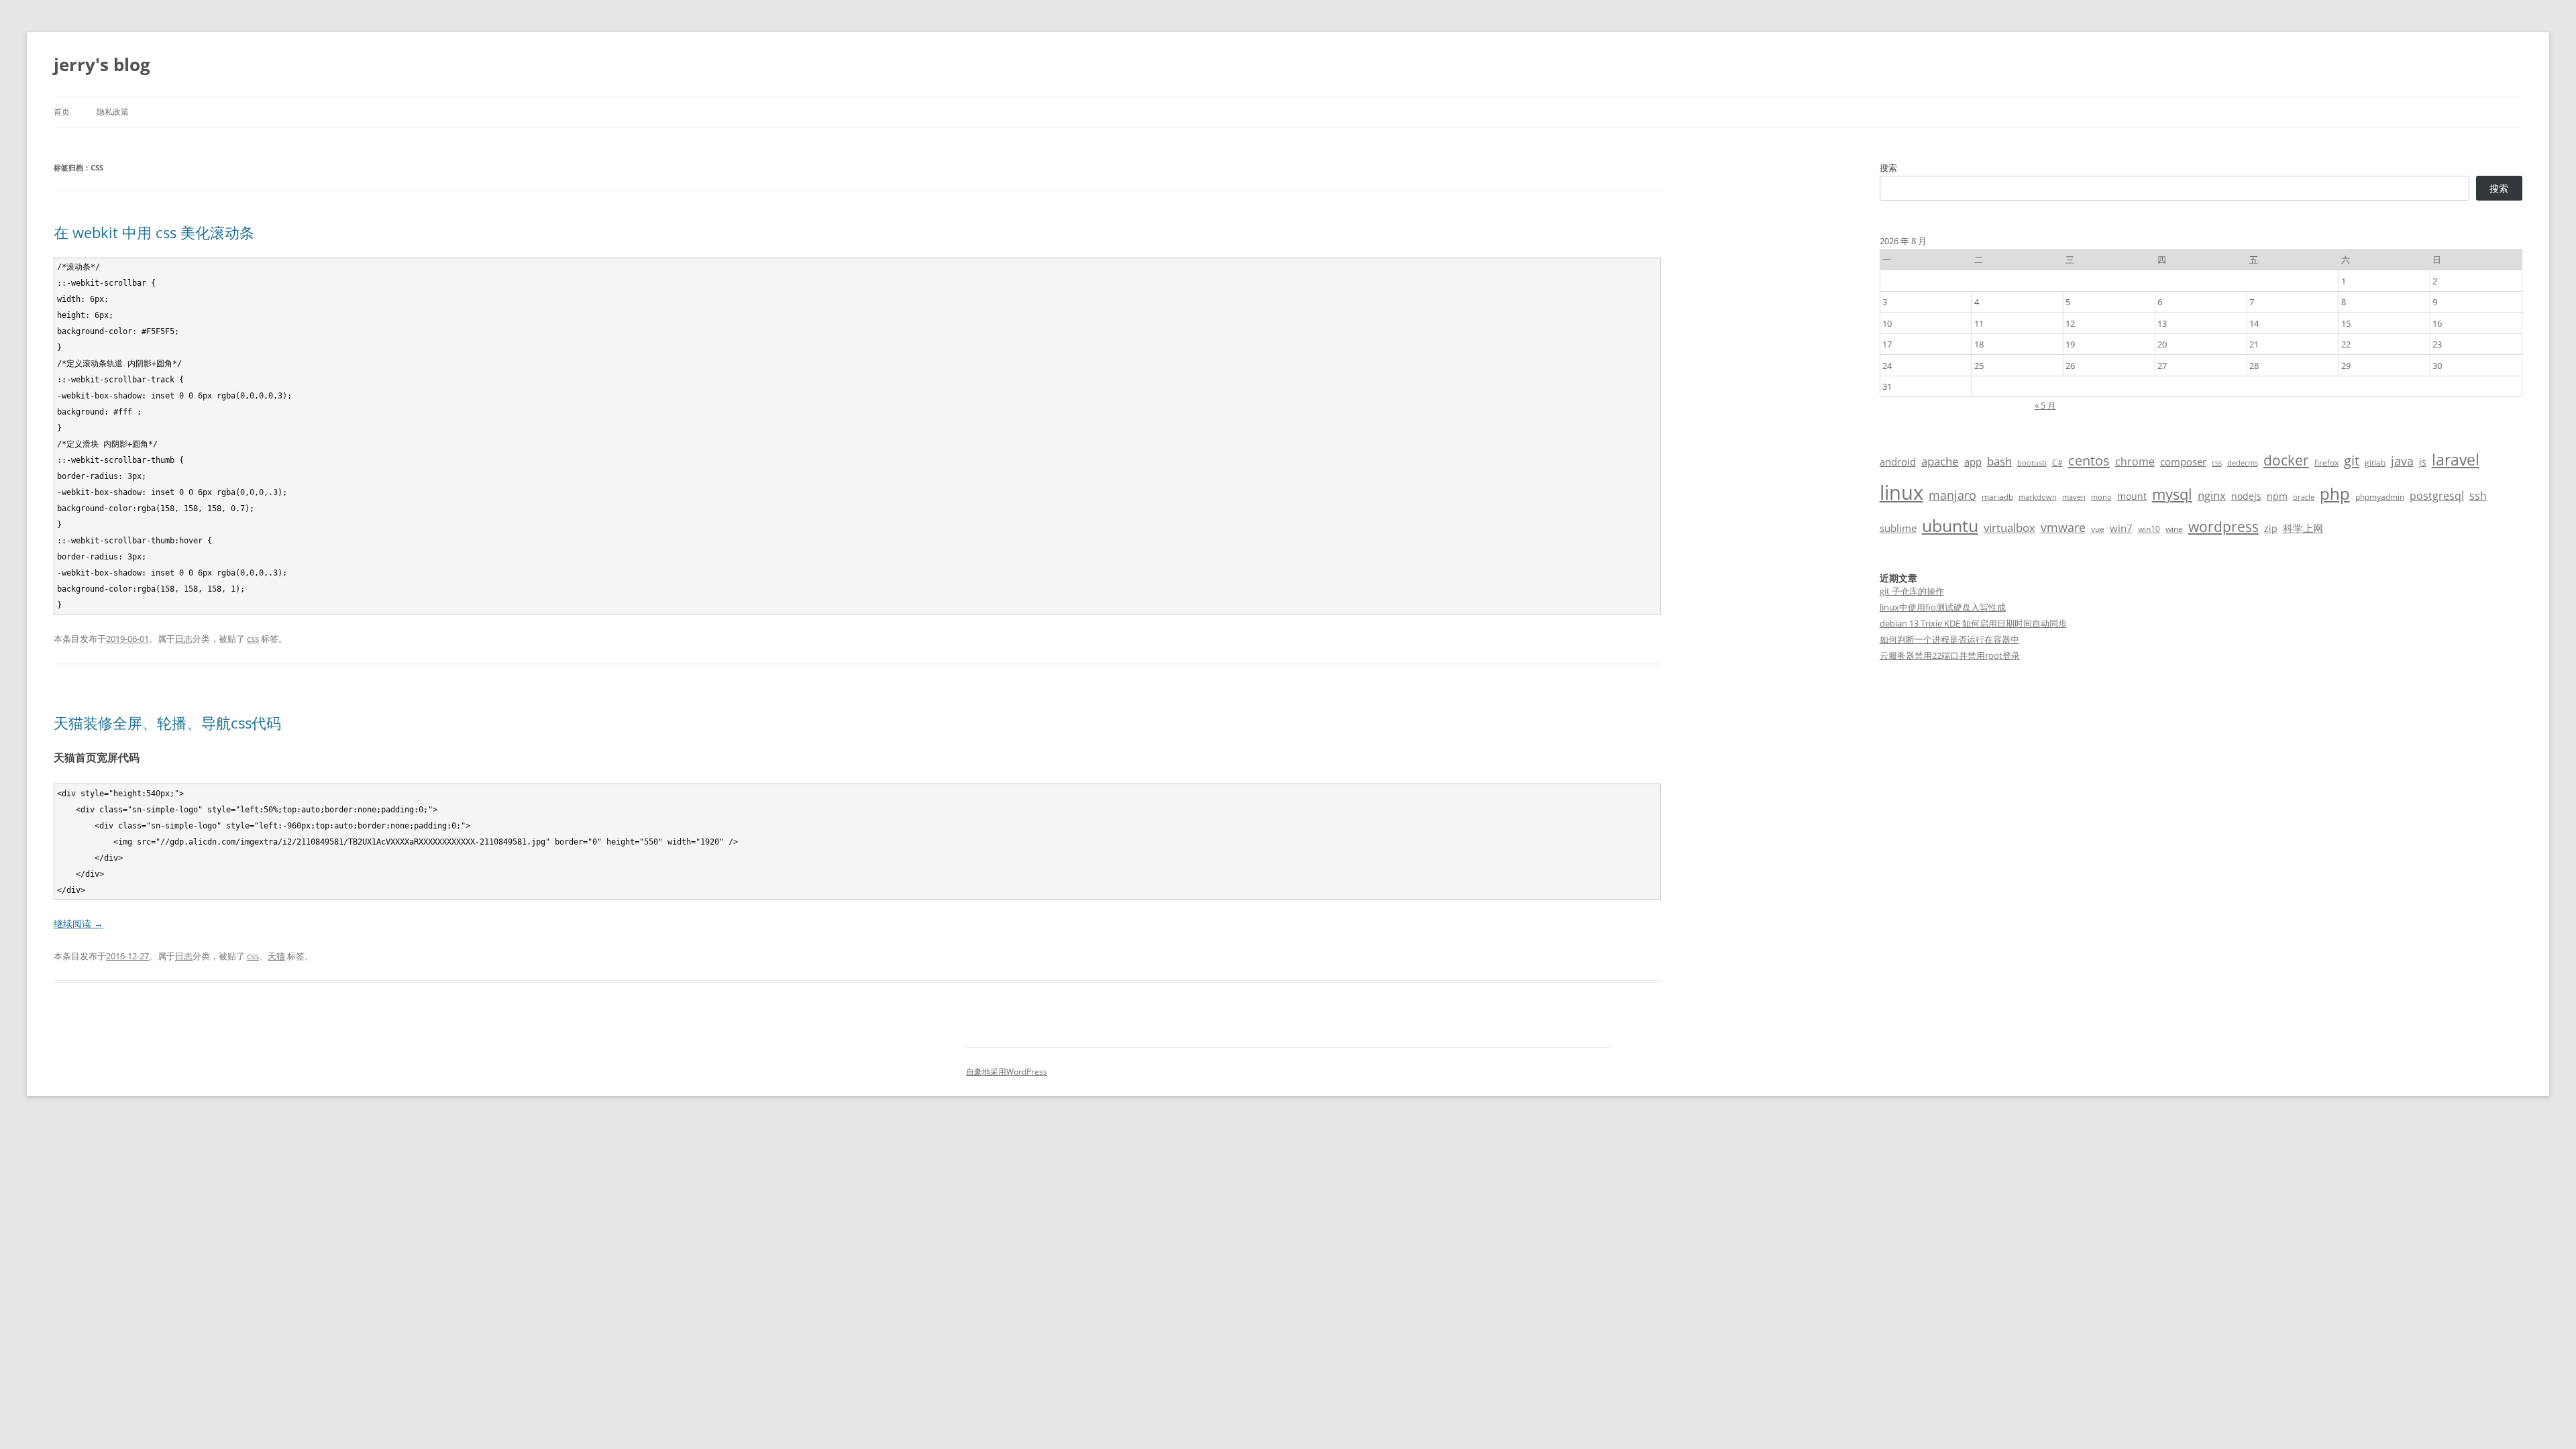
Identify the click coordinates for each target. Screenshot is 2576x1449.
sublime (1898, 528)
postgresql (2437, 496)
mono (2101, 497)
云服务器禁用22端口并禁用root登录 (1950, 655)
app (1973, 462)
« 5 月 (2045, 405)
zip (2271, 528)
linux (1901, 492)
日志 (184, 639)
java (2402, 461)
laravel (2456, 460)
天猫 (276, 956)
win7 (2121, 528)
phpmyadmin (2380, 497)
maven (2074, 497)
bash (1999, 461)
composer (2183, 462)
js (2423, 462)
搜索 (1888, 168)
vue (2098, 529)
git (2352, 460)
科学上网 (2303, 528)
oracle (2304, 497)
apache (1940, 461)
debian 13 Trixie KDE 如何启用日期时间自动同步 (1973, 623)
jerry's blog (102, 64)
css (253, 639)
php (2335, 493)
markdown (2038, 497)
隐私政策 (113, 112)
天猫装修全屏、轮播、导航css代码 (167, 722)
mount (2132, 496)
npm (2277, 496)
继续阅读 (78, 923)
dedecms (2243, 463)
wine (2174, 529)
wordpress (2223, 526)
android (1898, 462)
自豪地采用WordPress (1007, 1072)
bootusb (2032, 463)
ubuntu (1950, 526)
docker (2286, 460)
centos (2089, 461)
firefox (2326, 463)
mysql (2172, 494)
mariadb (1997, 497)
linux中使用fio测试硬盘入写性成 (1943, 607)
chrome (2135, 462)
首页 (62, 112)
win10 (2149, 529)
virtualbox (2009, 528)
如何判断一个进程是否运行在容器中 (1949, 639)
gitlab (2375, 463)
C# (2057, 463)
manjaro (1952, 495)
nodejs (2246, 496)
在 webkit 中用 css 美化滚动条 (154, 232)
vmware (2063, 527)
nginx (2212, 495)
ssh (2478, 496)
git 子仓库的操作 (1912, 591)
